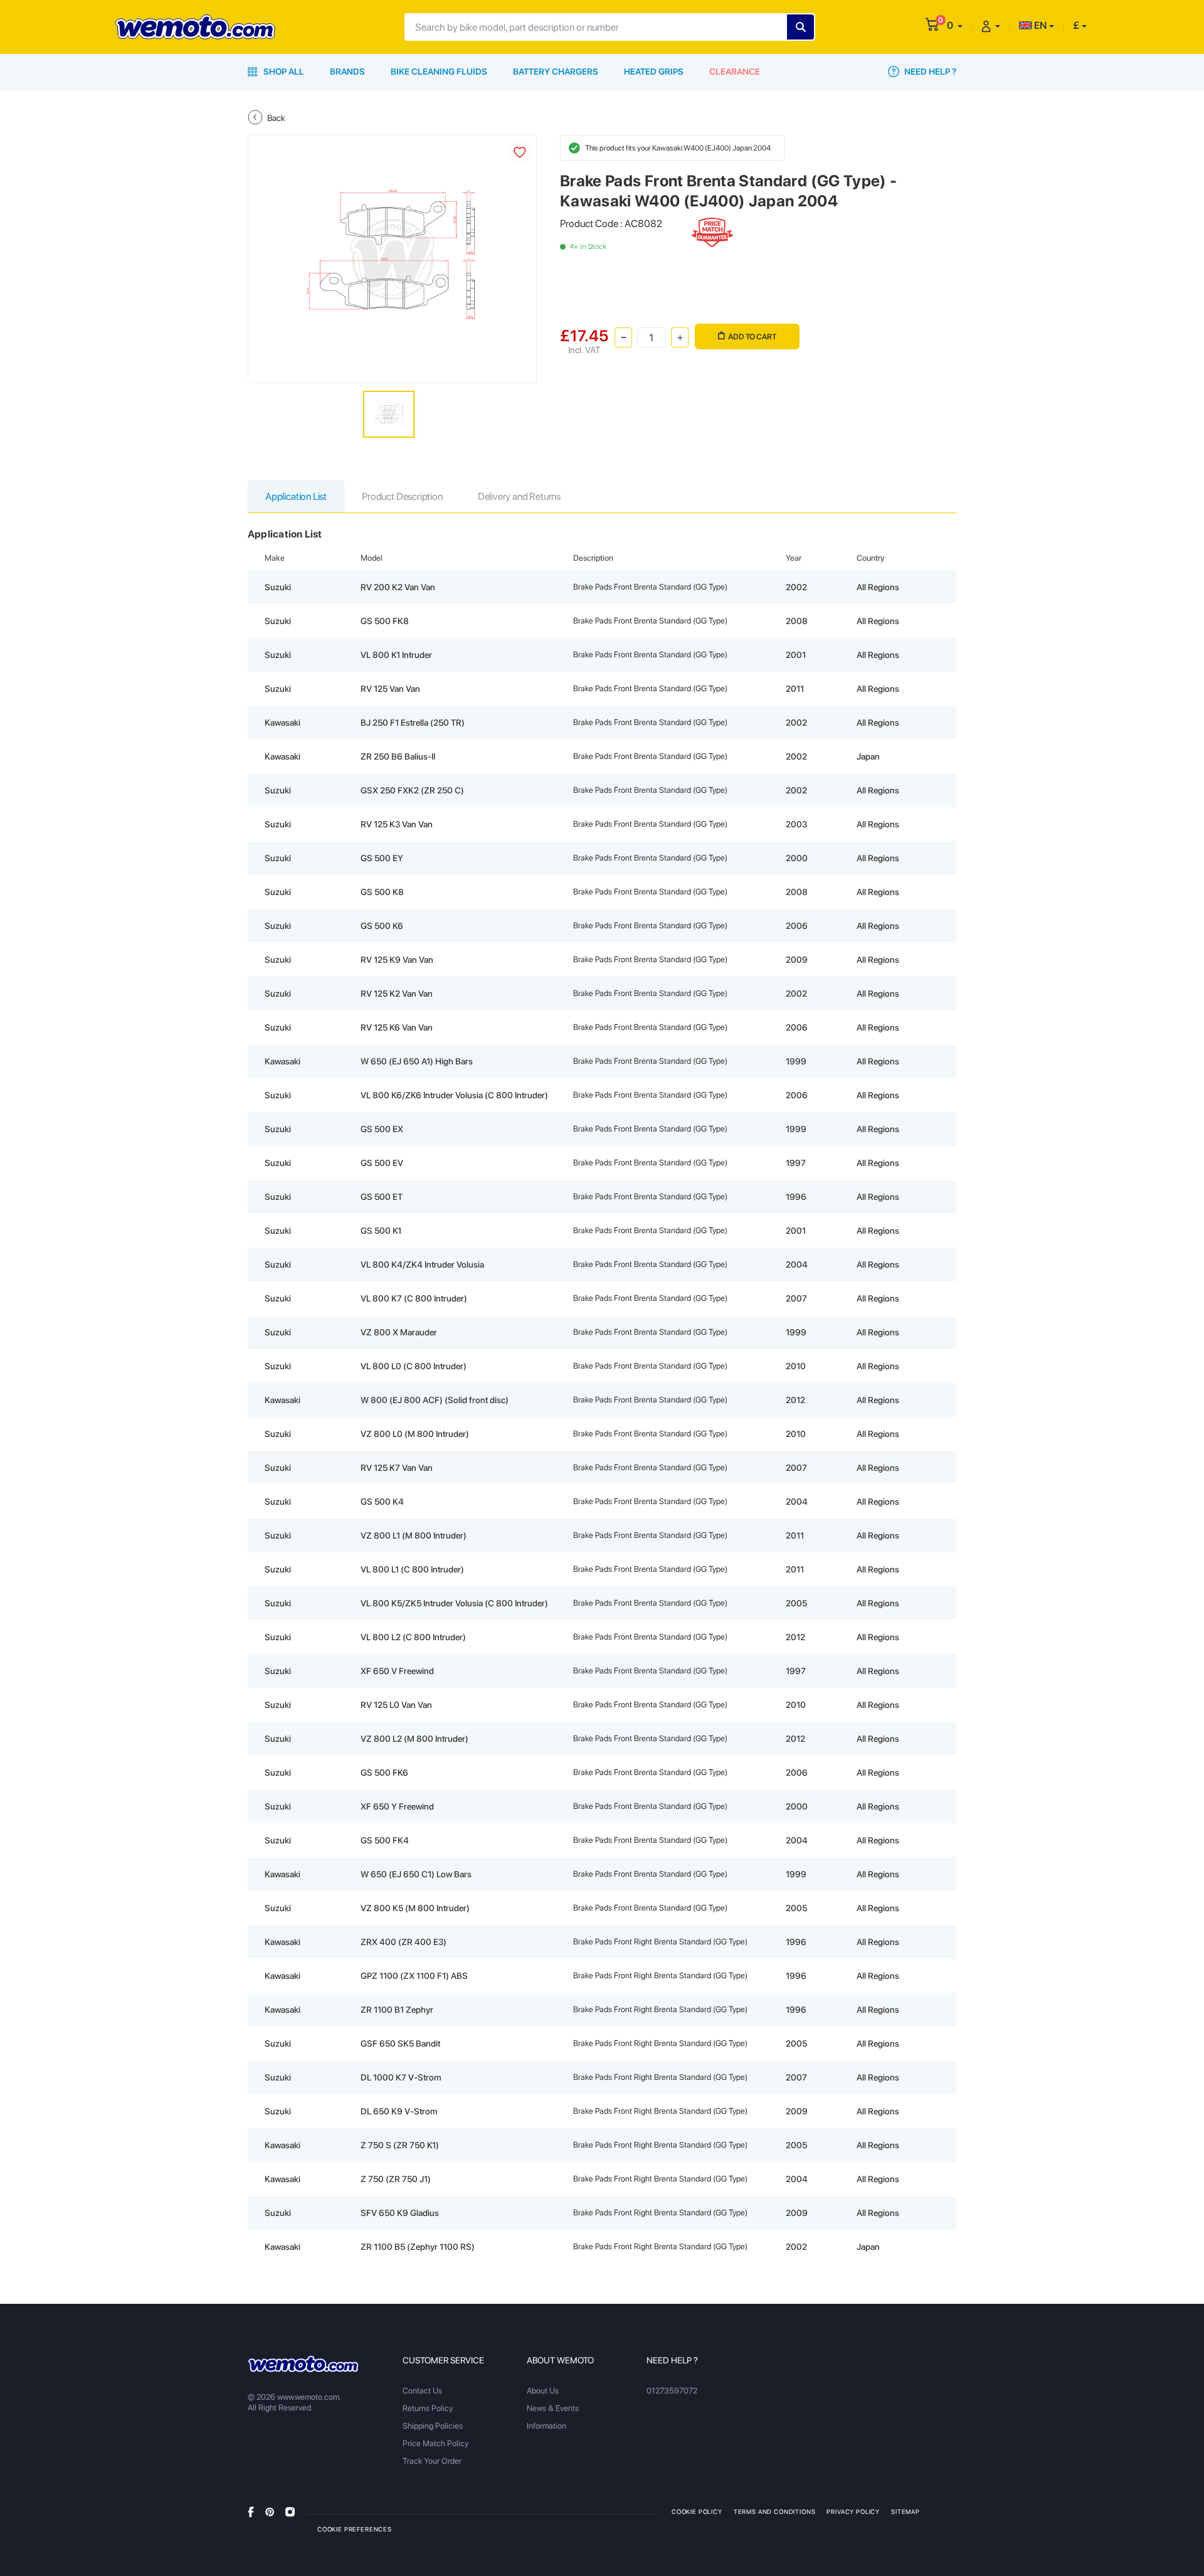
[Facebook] (251, 2511)
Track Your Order (432, 2461)
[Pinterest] (270, 2511)
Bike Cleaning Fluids (439, 72)
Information (547, 2426)
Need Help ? (929, 72)
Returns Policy (428, 2408)
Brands (347, 72)
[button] (955, 25)
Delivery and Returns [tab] (519, 496)
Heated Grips (654, 72)
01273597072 (672, 2391)
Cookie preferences (355, 2529)
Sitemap (906, 2511)
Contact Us (422, 2391)
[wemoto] (303, 2364)
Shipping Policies (433, 2426)
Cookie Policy (697, 2511)
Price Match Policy (436, 2443)
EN (1039, 25)
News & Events (553, 2408)
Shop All (283, 72)
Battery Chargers (556, 72)
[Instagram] (290, 2511)
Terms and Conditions (775, 2511)
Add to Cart (752, 337)
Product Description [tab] (402, 496)
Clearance (735, 72)
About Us (543, 2391)
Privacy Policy (853, 2511)
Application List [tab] (296, 496)
